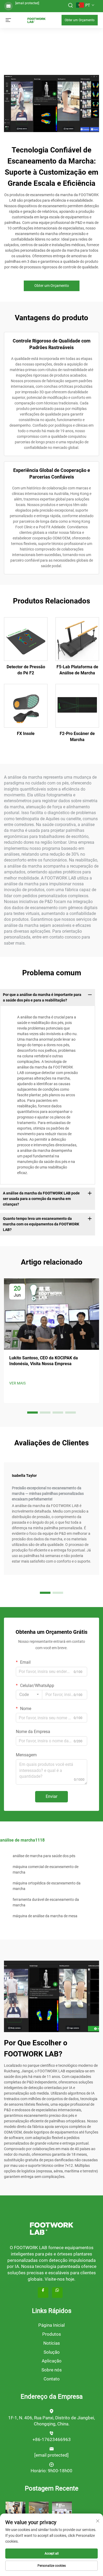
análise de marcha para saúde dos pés (44, 1856)
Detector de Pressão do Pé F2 (26, 670)
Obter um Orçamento (80, 20)
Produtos (52, 2334)
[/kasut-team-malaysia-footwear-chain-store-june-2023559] (39, 2511)
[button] (32, 1413)
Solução (52, 2352)
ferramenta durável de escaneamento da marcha (46, 1902)
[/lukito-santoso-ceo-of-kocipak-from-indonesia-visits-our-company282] (62, 2511)
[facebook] (43, 2293)
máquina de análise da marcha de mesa (45, 1916)
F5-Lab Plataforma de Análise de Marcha (77, 670)
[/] (51, 2228)
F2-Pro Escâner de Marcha (77, 736)
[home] (36, 20)
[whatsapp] (57, 2293)
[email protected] (27, 3)
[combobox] (29, 1695)
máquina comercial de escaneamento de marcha (46, 1869)
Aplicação (52, 2361)
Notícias (52, 2343)
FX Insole (26, 734)
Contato (52, 2379)
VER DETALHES (26, 639)
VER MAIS (17, 1383)
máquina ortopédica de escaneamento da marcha (47, 1886)
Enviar (51, 1796)
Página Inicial (51, 2325)
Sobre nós (52, 2370)
